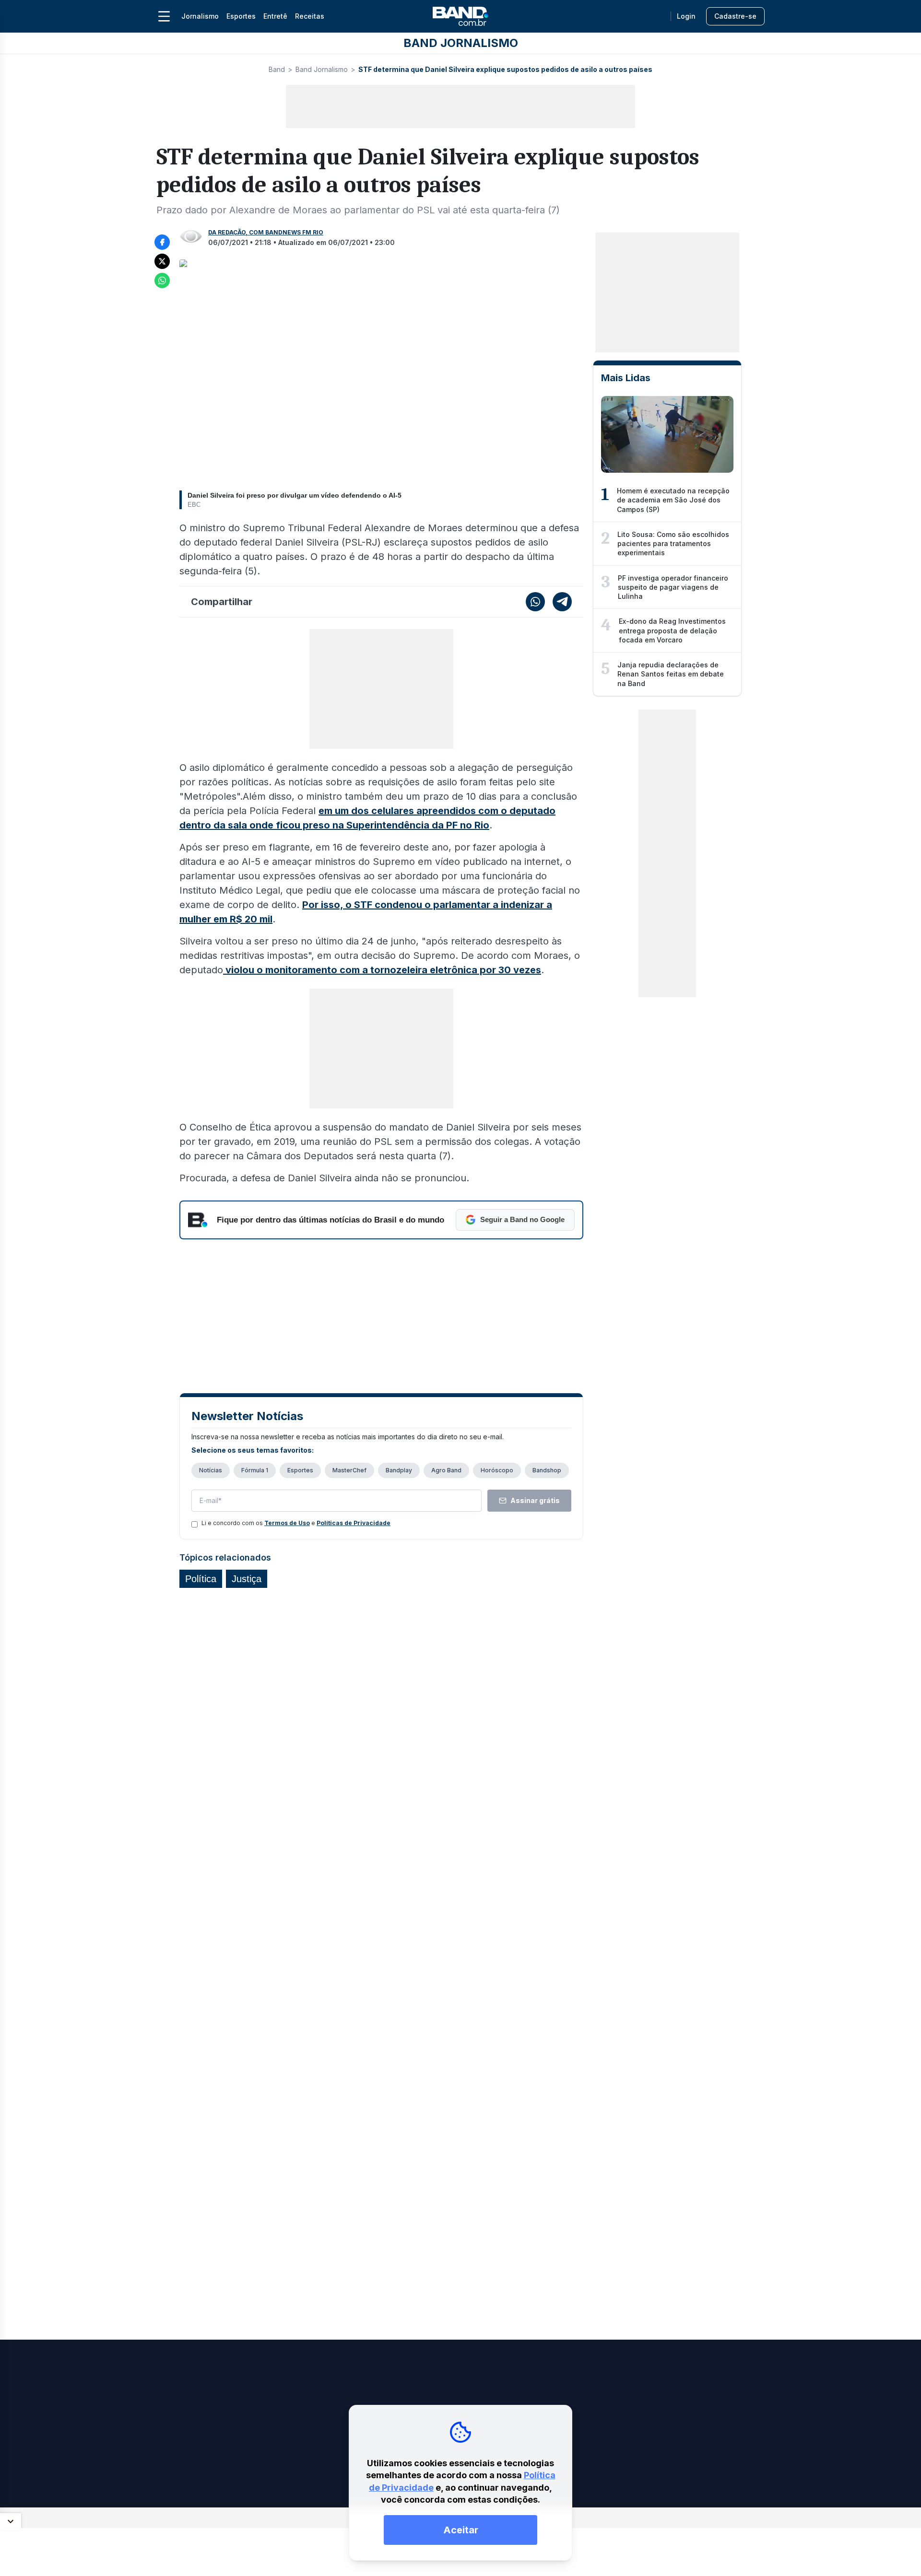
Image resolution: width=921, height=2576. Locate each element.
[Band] (460, 16)
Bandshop (547, 1470)
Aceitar (461, 2530)
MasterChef (349, 1470)
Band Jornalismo (322, 69)
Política (201, 1579)
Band (277, 69)
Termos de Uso (287, 1523)
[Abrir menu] (164, 16)
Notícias (211, 1470)
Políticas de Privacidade (354, 1523)
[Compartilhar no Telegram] (562, 602)
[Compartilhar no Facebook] (162, 242)
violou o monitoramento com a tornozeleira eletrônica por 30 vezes (382, 970)
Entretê (275, 16)
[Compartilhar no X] (162, 261)
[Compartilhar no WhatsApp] (162, 280)
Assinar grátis (535, 1500)
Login (686, 16)
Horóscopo (497, 1470)
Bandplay (399, 1470)
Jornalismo (200, 16)
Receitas (310, 16)
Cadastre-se (735, 16)
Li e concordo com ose (296, 1523)
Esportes (241, 16)
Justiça (247, 1579)
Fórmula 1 (255, 1470)
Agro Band (446, 1470)
